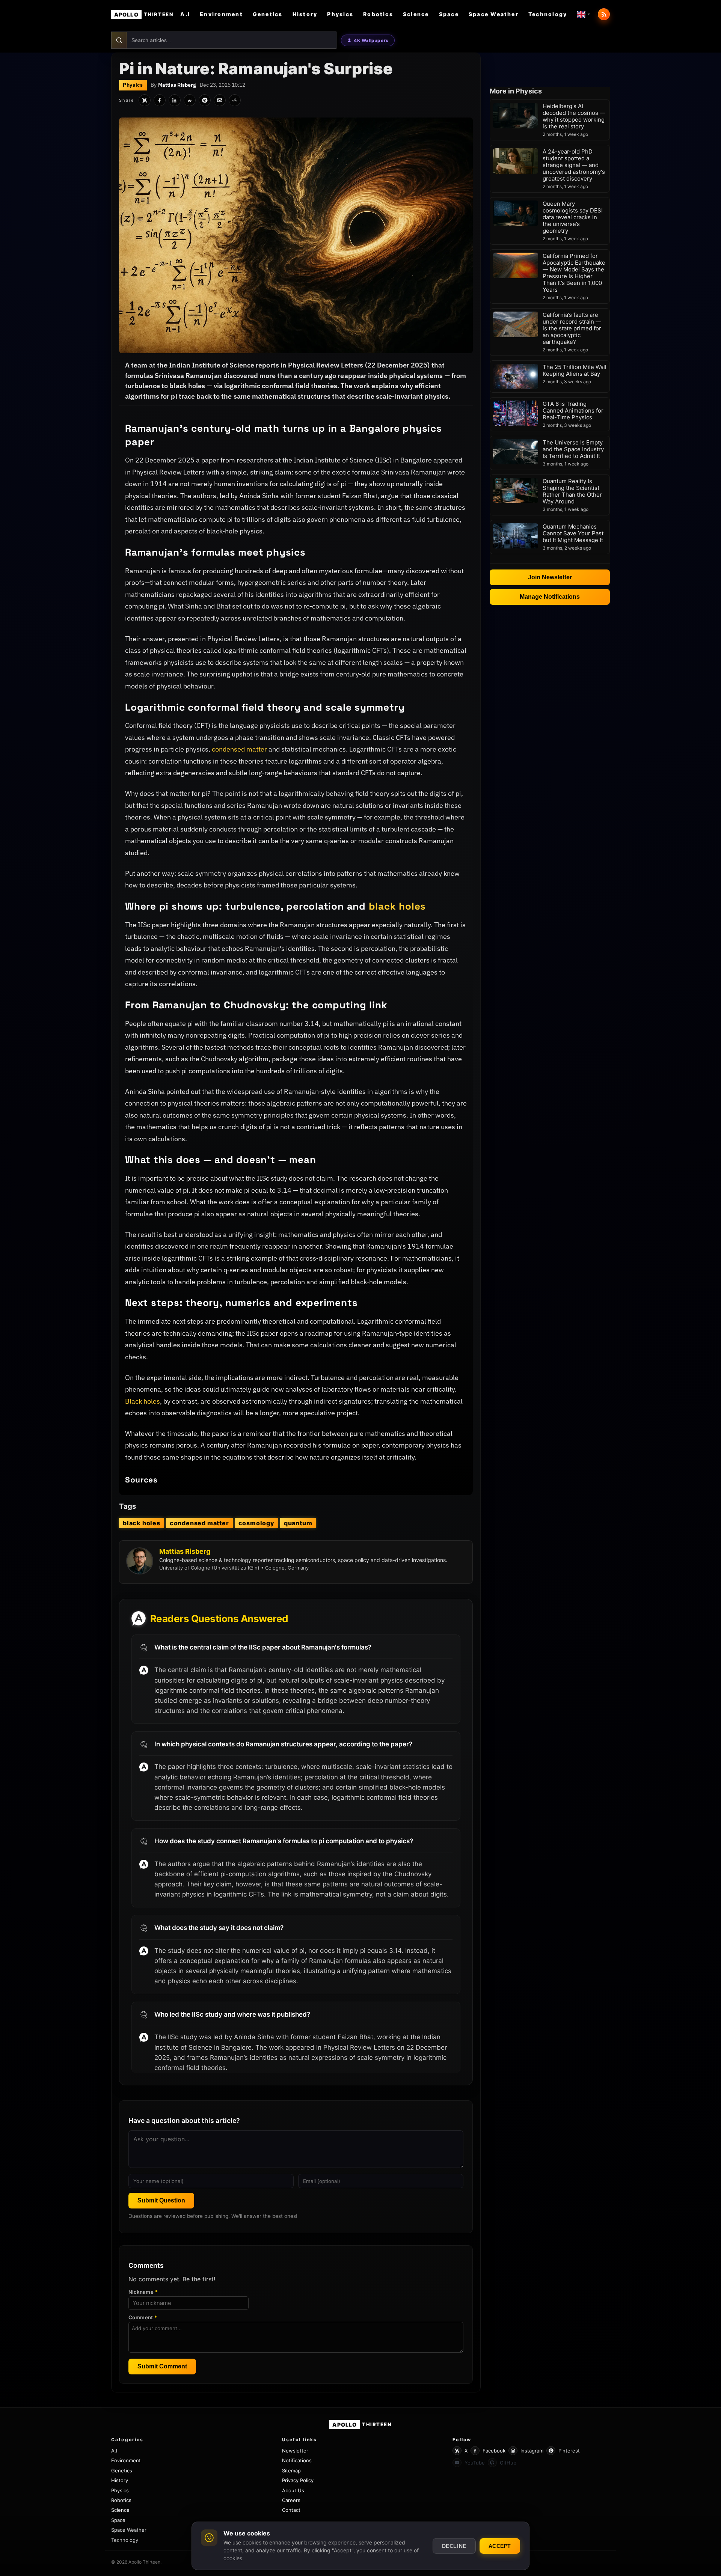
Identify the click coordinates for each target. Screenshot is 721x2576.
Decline (454, 2546)
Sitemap (291, 2471)
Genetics (268, 14)
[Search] (119, 40)
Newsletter (295, 2451)
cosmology (256, 1523)
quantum (298, 1523)
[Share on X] (145, 100)
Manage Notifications (550, 597)
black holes (397, 906)
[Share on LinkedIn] (175, 100)
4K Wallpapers (371, 40)
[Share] (235, 100)
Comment (143, 2317)
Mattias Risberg (177, 85)
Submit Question (161, 2200)
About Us (293, 2490)
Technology (548, 14)
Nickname (143, 2292)
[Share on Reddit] (190, 100)
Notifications (297, 2460)
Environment (221, 14)
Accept (500, 2546)
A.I (185, 14)
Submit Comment (162, 2366)
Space (449, 14)
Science (416, 14)
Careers (291, 2500)
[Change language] (584, 14)
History (305, 14)
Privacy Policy (298, 2480)
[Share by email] (220, 100)
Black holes (143, 1401)
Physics (340, 14)
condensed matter (239, 749)
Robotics (378, 14)
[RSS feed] (604, 14)
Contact (291, 2510)
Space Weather (494, 14)
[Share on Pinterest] (205, 100)
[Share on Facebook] (160, 100)
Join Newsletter (550, 577)
